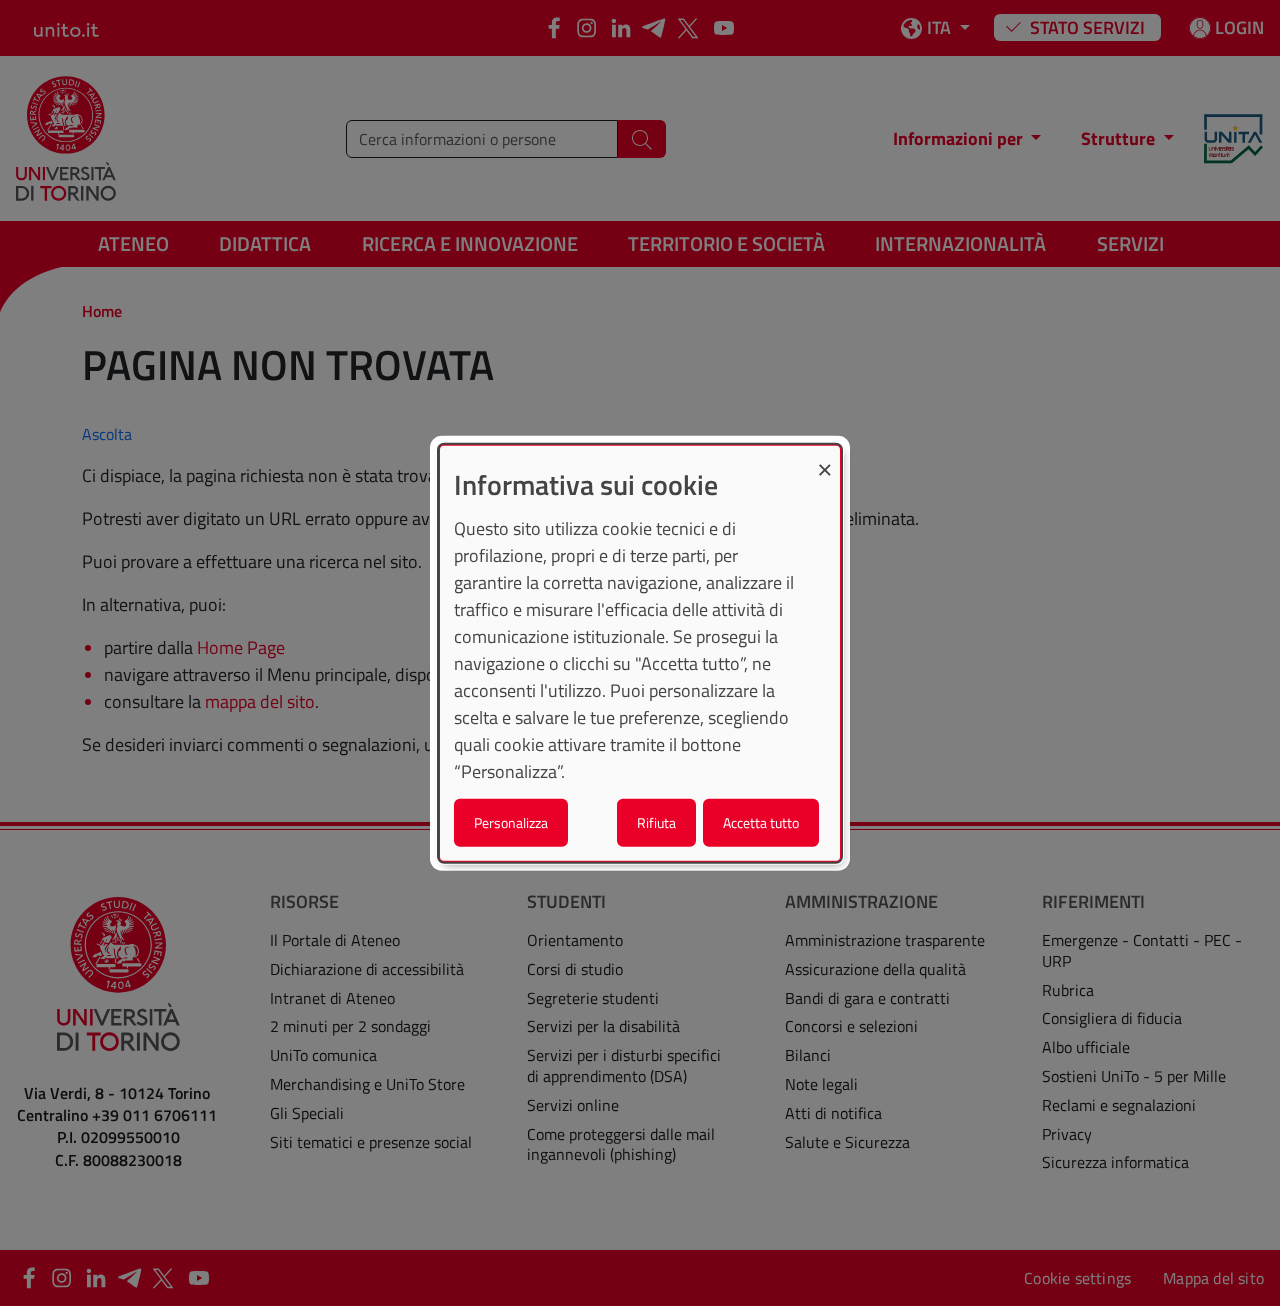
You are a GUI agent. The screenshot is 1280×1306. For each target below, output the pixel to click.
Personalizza (511, 821)
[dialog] (640, 653)
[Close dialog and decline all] (825, 458)
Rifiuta (656, 821)
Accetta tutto (761, 821)
